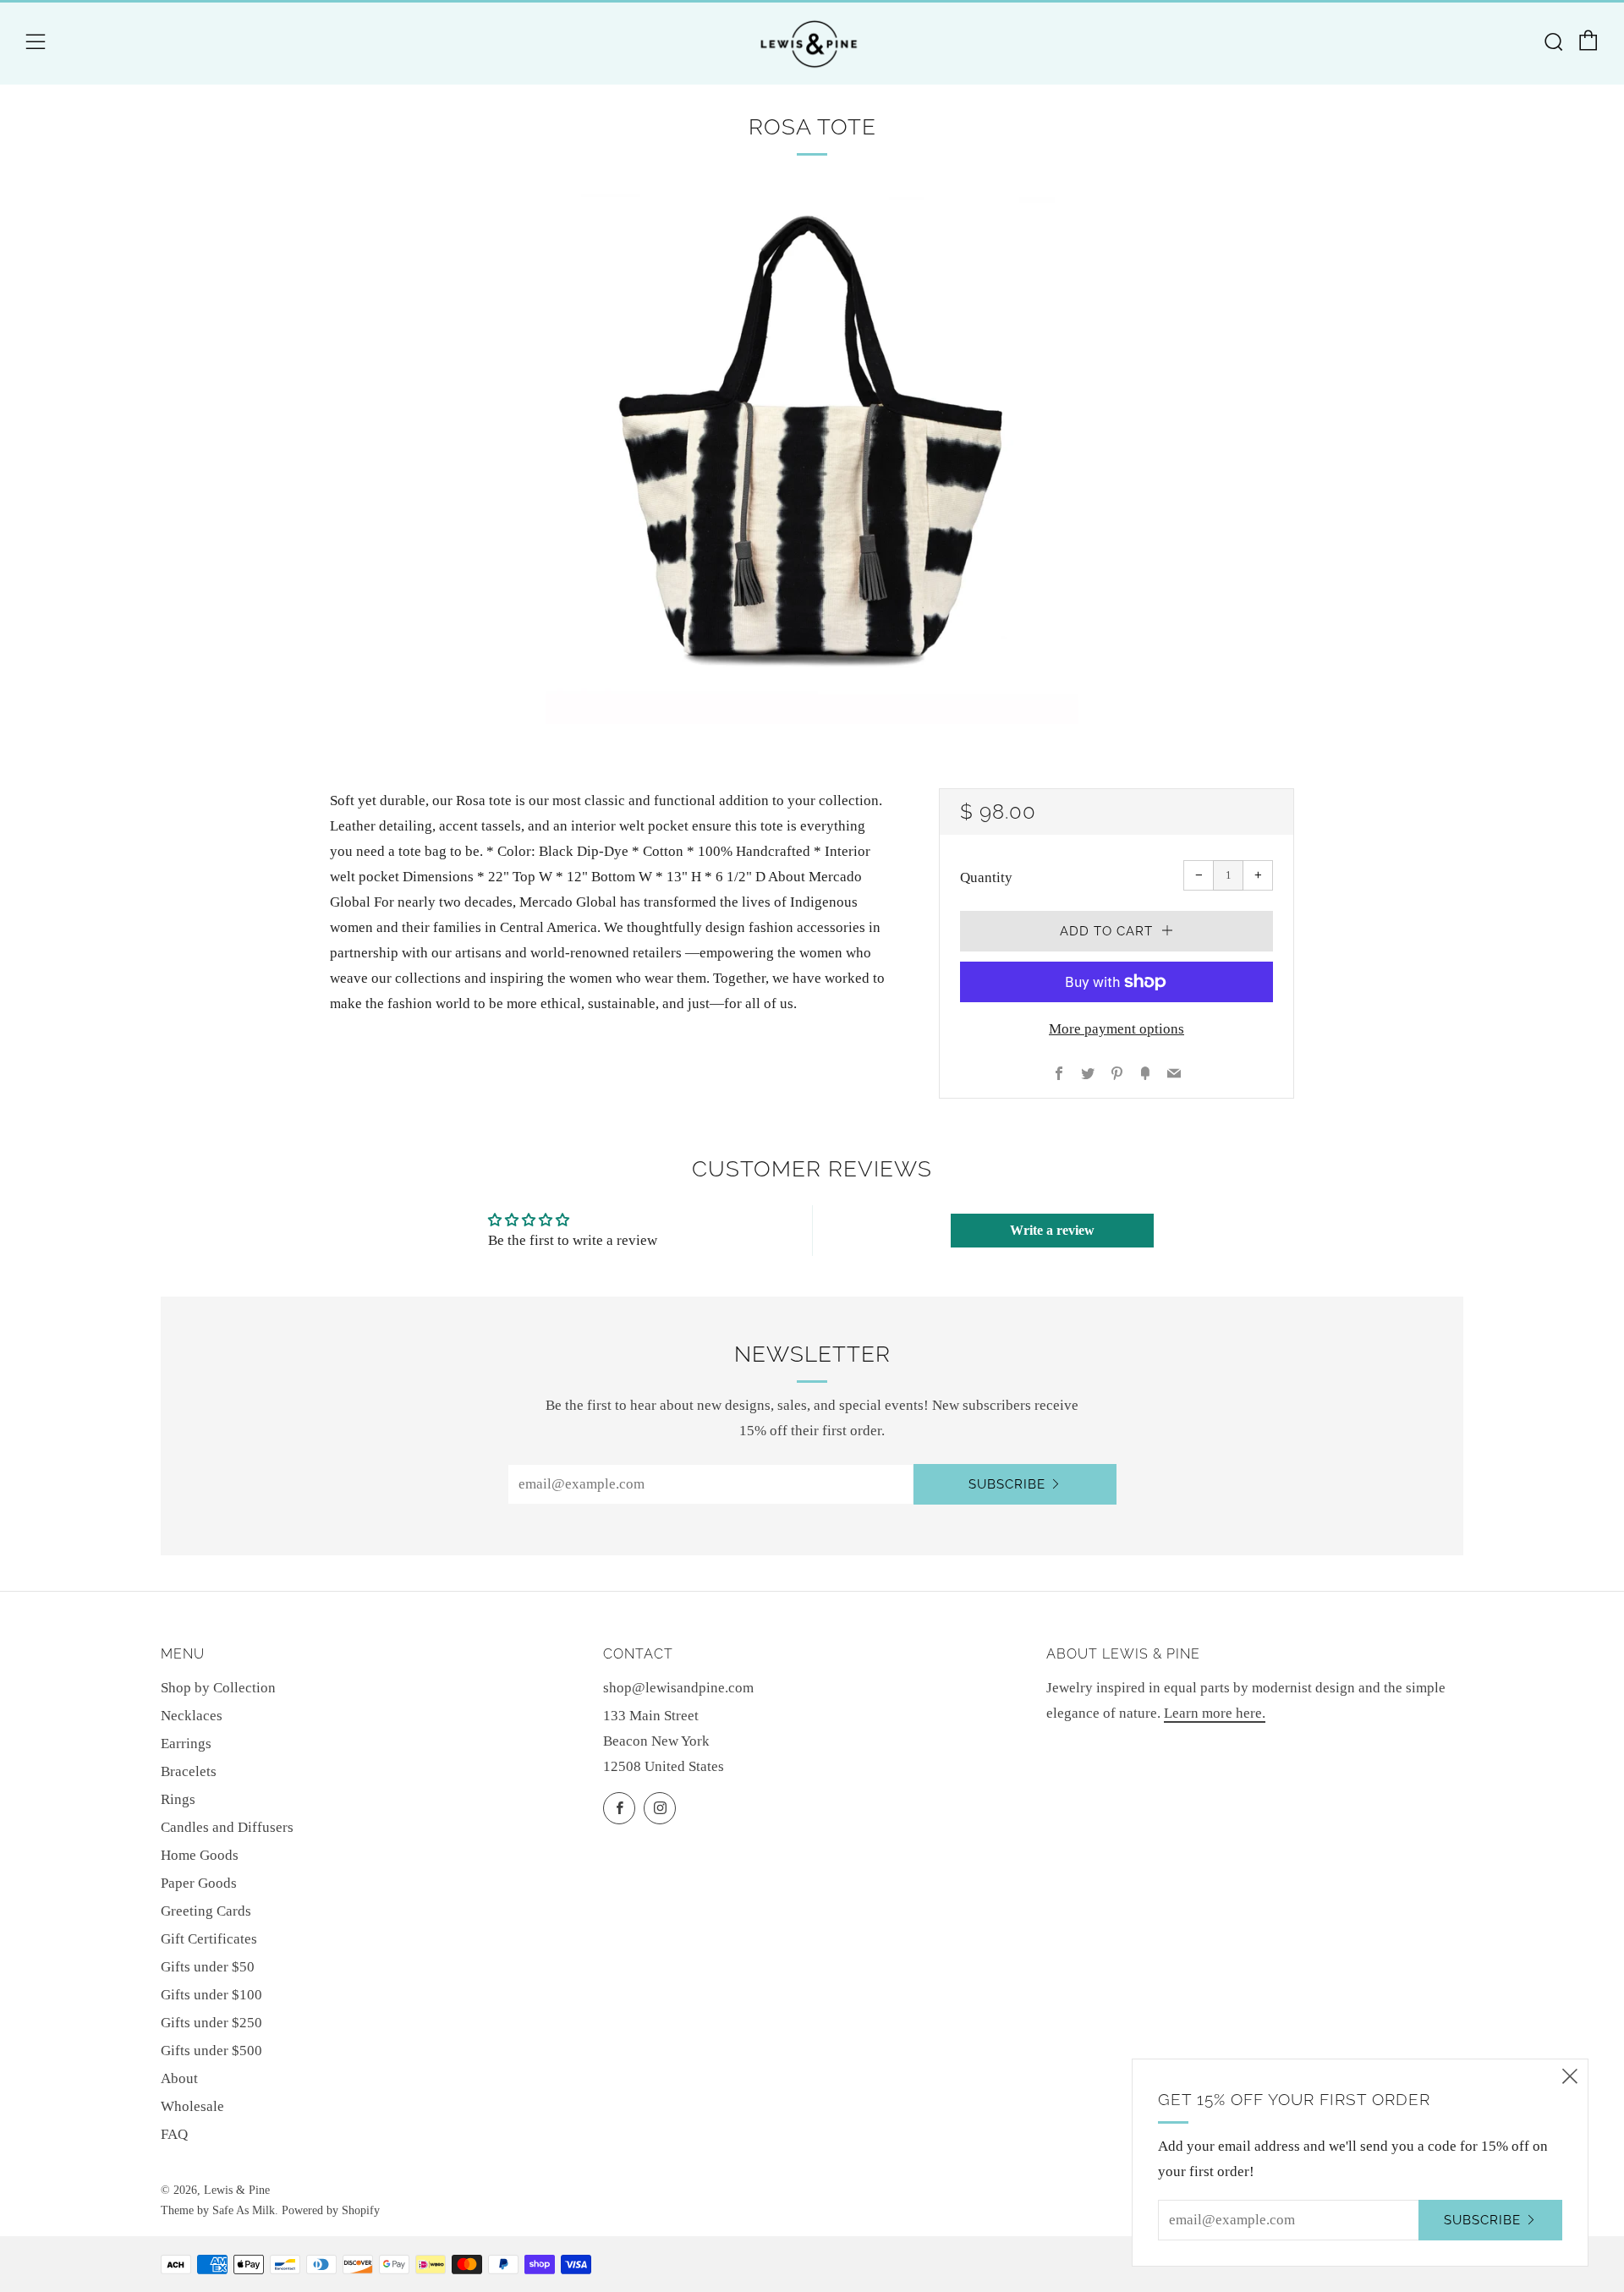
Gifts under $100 (211, 1995)
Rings (178, 1799)
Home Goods (200, 1855)
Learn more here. (1215, 1713)
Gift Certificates (209, 1939)
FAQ (174, 2134)
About (179, 2078)
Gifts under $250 (211, 2023)
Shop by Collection (218, 1688)
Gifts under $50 (208, 1967)
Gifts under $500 (211, 2051)
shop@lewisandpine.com (678, 1688)
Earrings (186, 1744)
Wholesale (192, 2106)
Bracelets (189, 1771)
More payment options (1116, 1029)
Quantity (986, 877)
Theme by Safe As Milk (218, 2210)
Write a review (1052, 1230)
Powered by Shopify (331, 2210)
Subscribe (1007, 1484)
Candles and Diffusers (227, 1827)
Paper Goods (199, 1883)
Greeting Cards (206, 1911)
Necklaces (192, 1716)
